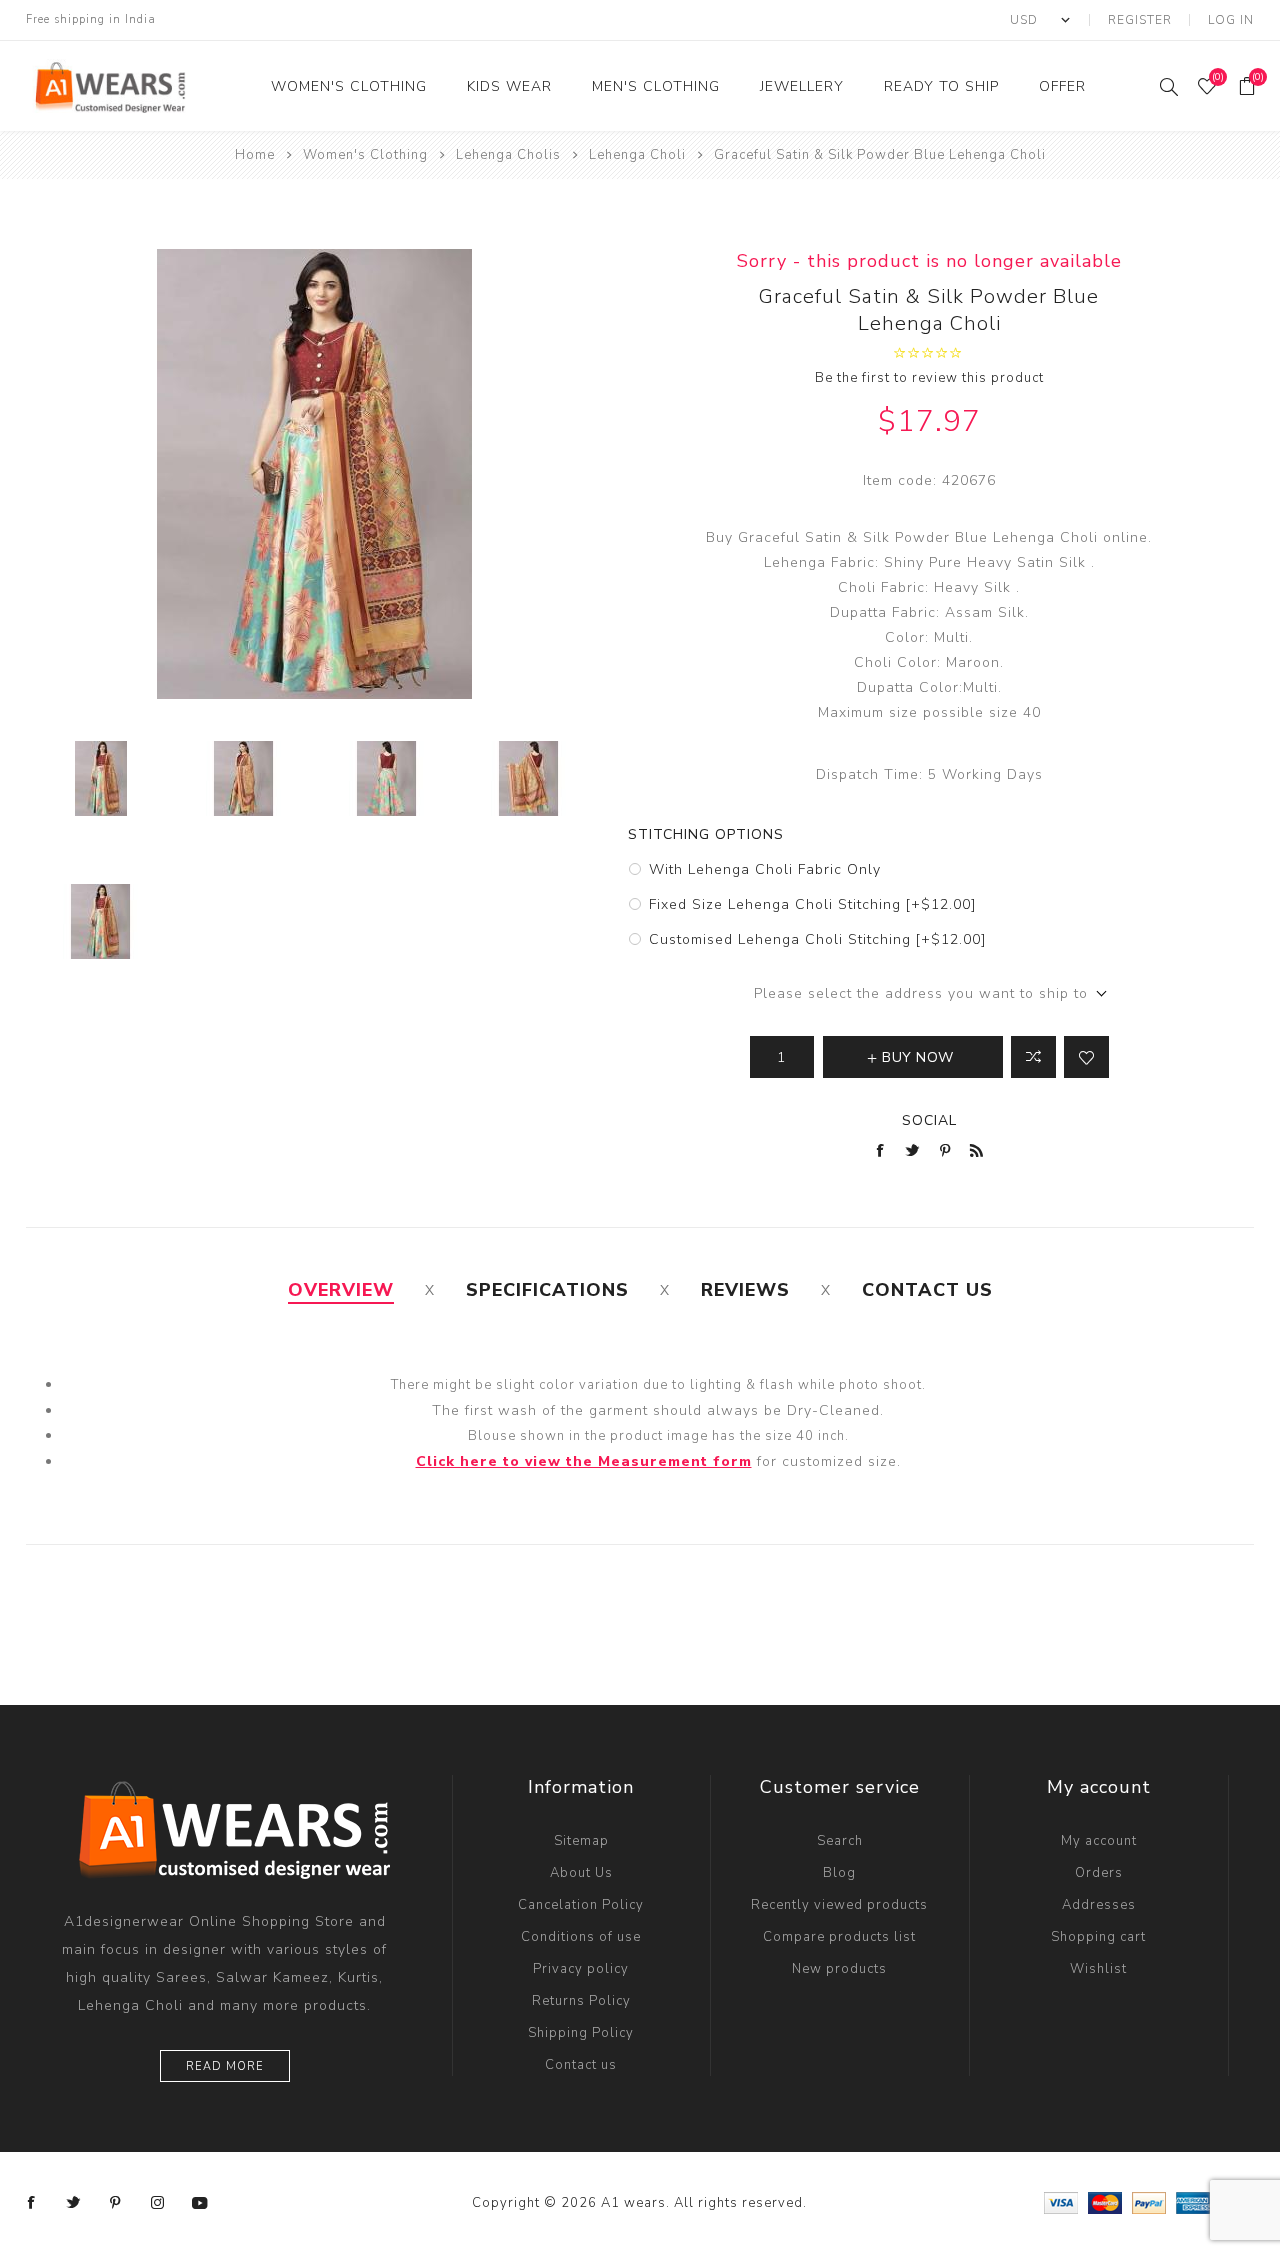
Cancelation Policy (581, 1905)
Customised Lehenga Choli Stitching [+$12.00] (817, 939)
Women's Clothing (349, 86)
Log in (1231, 20)
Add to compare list (1033, 1057)
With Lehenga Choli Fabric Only (765, 869)
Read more (225, 2066)
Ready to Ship (941, 86)
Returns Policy (581, 2001)
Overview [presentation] (341, 1290)
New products (839, 1969)
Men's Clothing (656, 86)
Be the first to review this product (929, 378)
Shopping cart (1098, 1937)
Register (1140, 20)
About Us (581, 1873)
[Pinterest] (116, 2203)
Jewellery (802, 86)
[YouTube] (200, 2203)
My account (1099, 1841)
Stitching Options (706, 834)
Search (840, 1841)
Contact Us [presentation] (927, 1290)
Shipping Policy (581, 2033)
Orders (1099, 1873)
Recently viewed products (839, 1905)
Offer (1062, 86)
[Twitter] (74, 2203)
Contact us (581, 2065)
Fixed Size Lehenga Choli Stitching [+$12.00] (812, 904)
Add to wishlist (1086, 1057)
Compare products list (839, 1937)
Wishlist (1098, 1969)
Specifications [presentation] (547, 1290)
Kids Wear (509, 86)
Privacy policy (581, 1969)
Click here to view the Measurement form (584, 1461)
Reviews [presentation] (745, 1290)
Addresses (1099, 1905)
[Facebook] (32, 2203)
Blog (839, 1873)
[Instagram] (158, 2203)
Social (929, 1120)
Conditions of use (581, 1937)
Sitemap (581, 1841)
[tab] (341, 1290)
